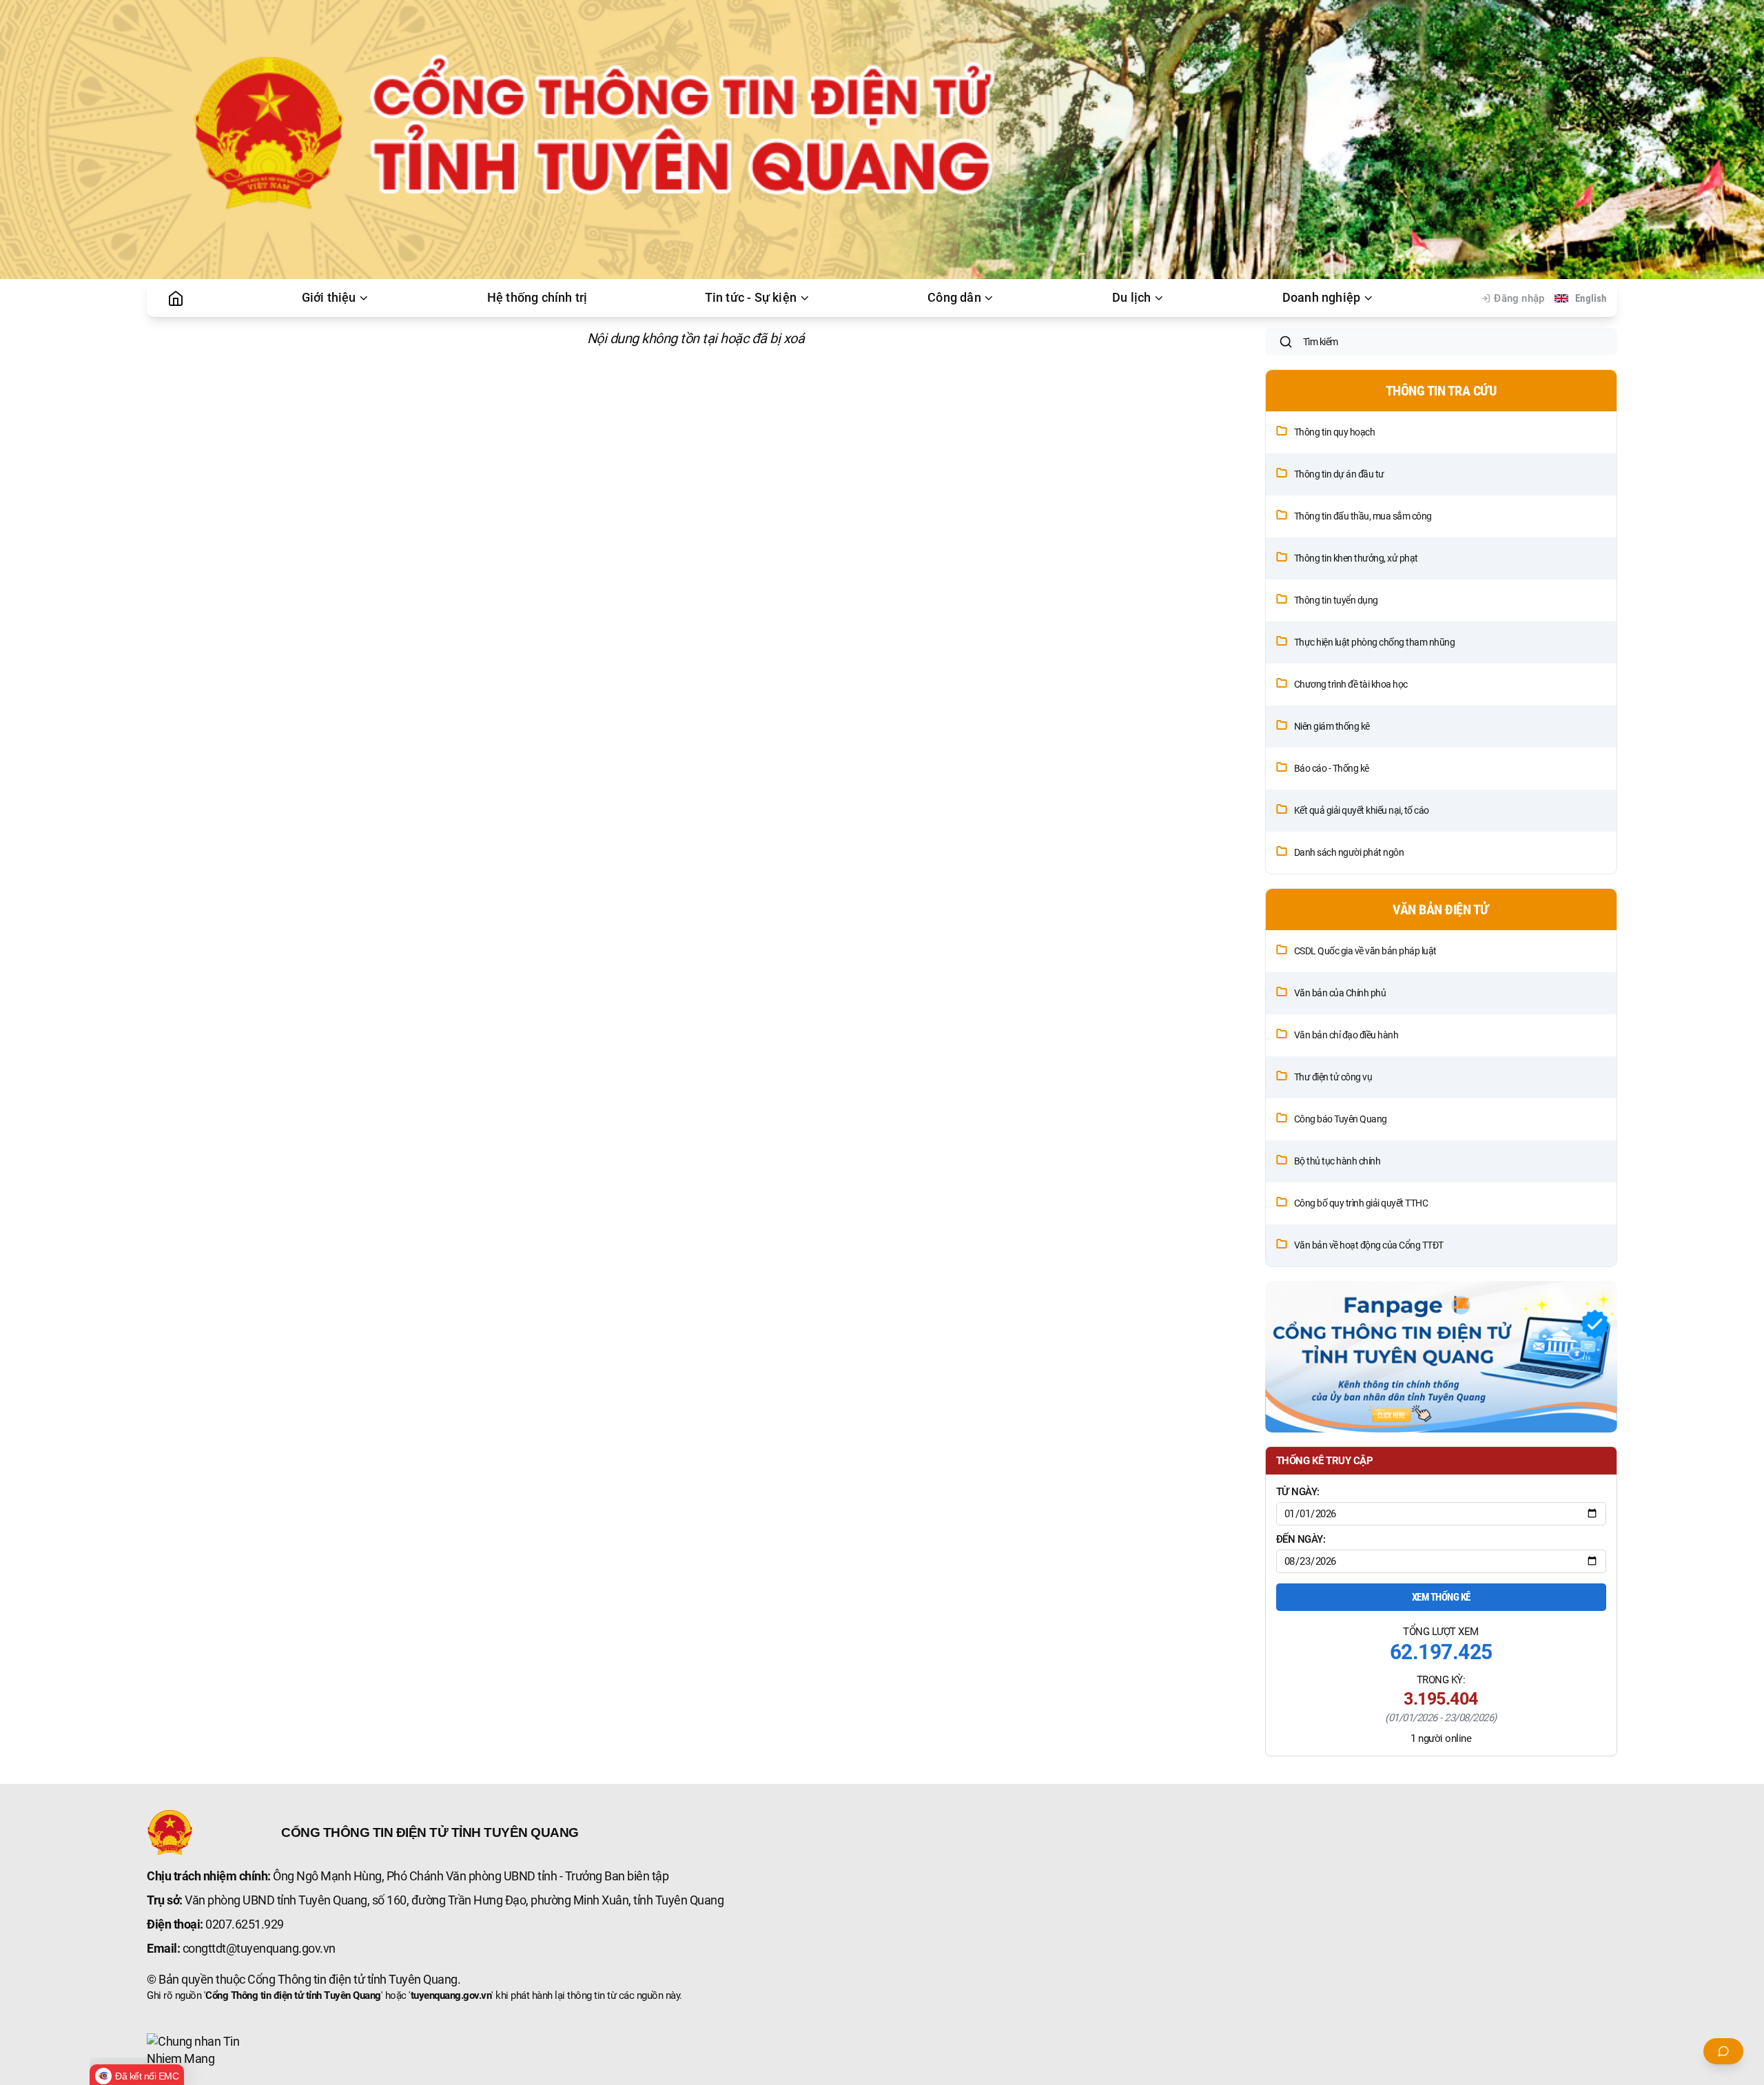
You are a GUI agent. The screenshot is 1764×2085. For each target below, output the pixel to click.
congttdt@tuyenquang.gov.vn (259, 1949)
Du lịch (1131, 298)
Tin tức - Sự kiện (751, 298)
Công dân (954, 298)
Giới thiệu (329, 298)
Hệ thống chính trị (537, 298)
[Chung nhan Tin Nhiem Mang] (198, 2051)
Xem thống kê (1441, 1597)
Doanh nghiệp (1321, 298)
